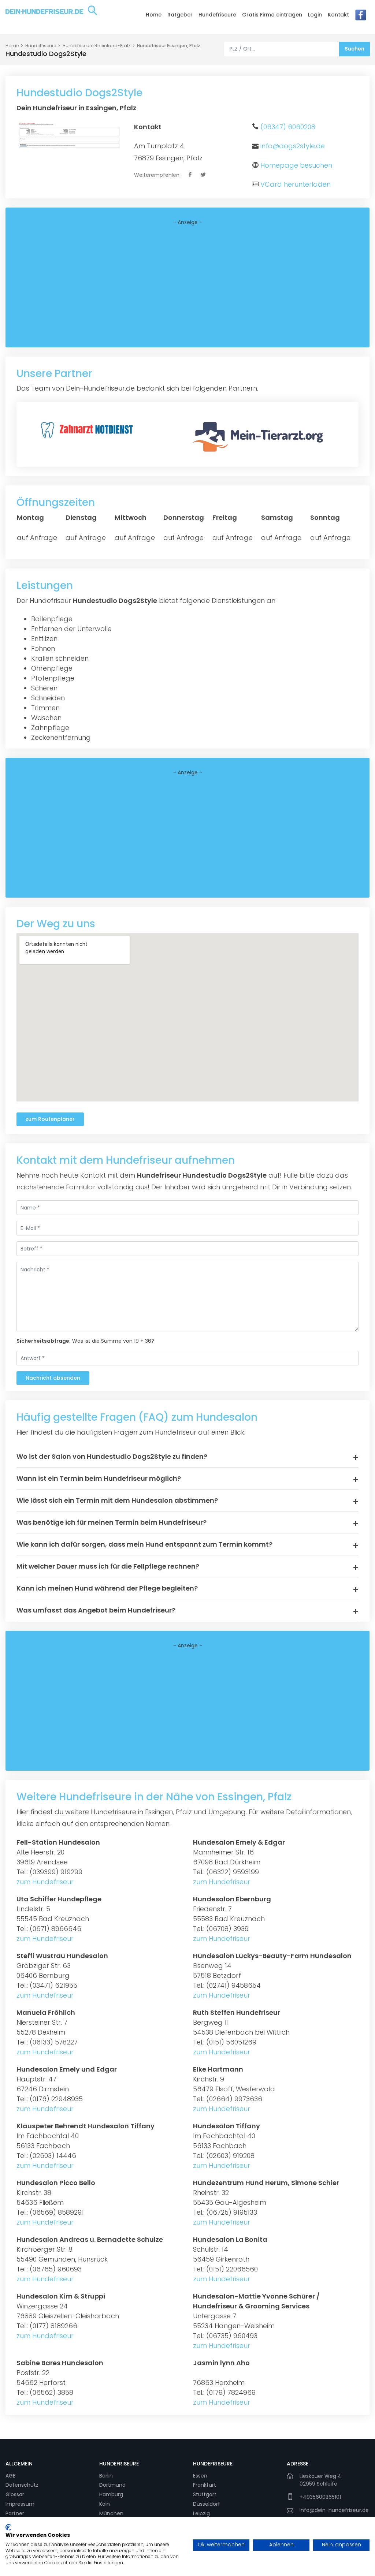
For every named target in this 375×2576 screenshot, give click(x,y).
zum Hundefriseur (45, 1882)
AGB (11, 2476)
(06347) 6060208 (288, 127)
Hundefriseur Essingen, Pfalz (169, 46)
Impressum (20, 2504)
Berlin (106, 2476)
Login (315, 15)
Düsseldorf (207, 2504)
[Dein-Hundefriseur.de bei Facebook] (361, 17)
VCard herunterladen (296, 184)
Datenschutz (22, 2485)
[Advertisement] (187, 287)
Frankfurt (205, 2485)
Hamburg (111, 2494)
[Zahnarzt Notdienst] (88, 429)
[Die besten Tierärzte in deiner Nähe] (260, 436)
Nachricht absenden (53, 1378)
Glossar (15, 2494)
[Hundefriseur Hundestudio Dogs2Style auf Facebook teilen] (191, 175)
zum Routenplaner (50, 1119)
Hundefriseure (217, 15)
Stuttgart (205, 2494)
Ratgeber (180, 15)
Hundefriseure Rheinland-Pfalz (96, 46)
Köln (105, 2504)
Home (154, 15)
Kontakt (338, 15)
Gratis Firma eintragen (272, 15)
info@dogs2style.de (293, 146)
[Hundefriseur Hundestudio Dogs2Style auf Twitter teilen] (204, 175)
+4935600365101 (320, 2497)
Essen (200, 2476)
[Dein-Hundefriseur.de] (51, 16)
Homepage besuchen (296, 165)
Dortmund (112, 2485)
